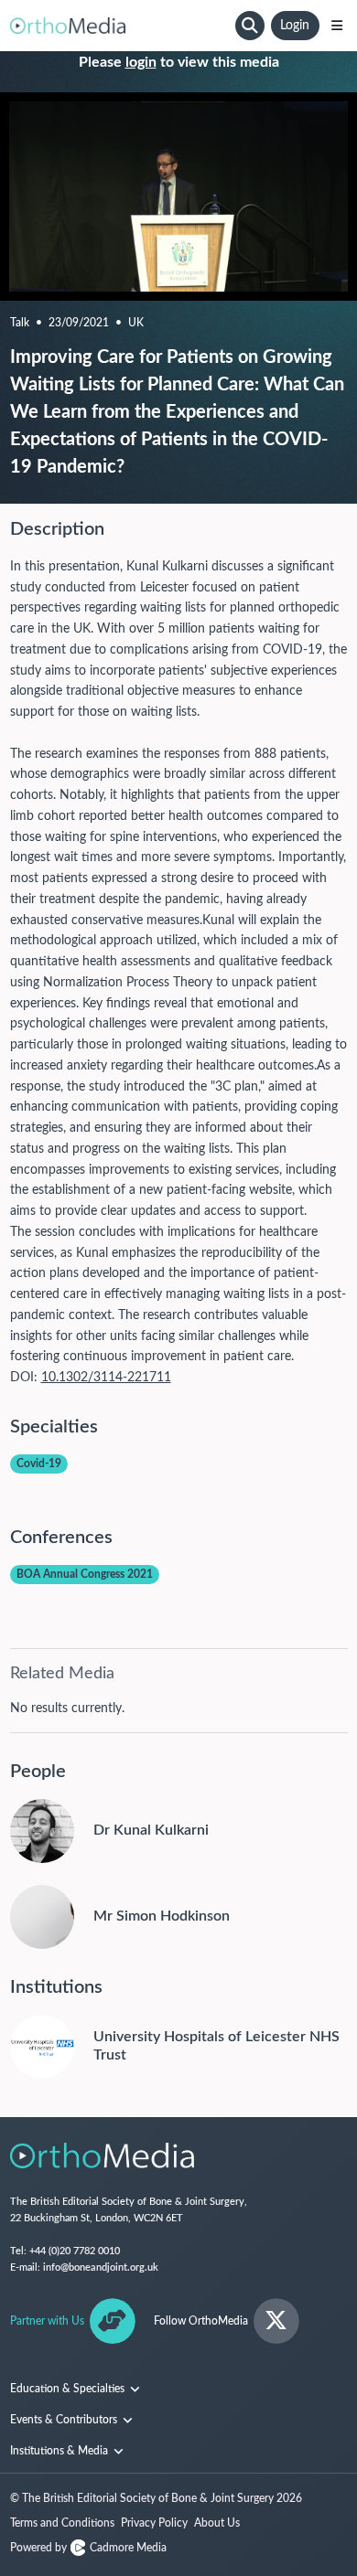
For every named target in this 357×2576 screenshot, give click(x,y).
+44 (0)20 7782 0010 (75, 2251)
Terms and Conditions (62, 2523)
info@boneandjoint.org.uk (101, 2267)
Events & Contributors (65, 2420)
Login (295, 26)
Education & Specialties (69, 2389)
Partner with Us (47, 2321)
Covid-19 (39, 1464)
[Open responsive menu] (337, 26)
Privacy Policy (154, 2523)
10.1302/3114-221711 (106, 1378)
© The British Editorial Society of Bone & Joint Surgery (156, 2498)
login (141, 62)
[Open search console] (250, 26)
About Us (217, 2523)
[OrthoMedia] (120, 26)
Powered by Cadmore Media (88, 2548)
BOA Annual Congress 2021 (85, 1574)
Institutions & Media (60, 2451)
